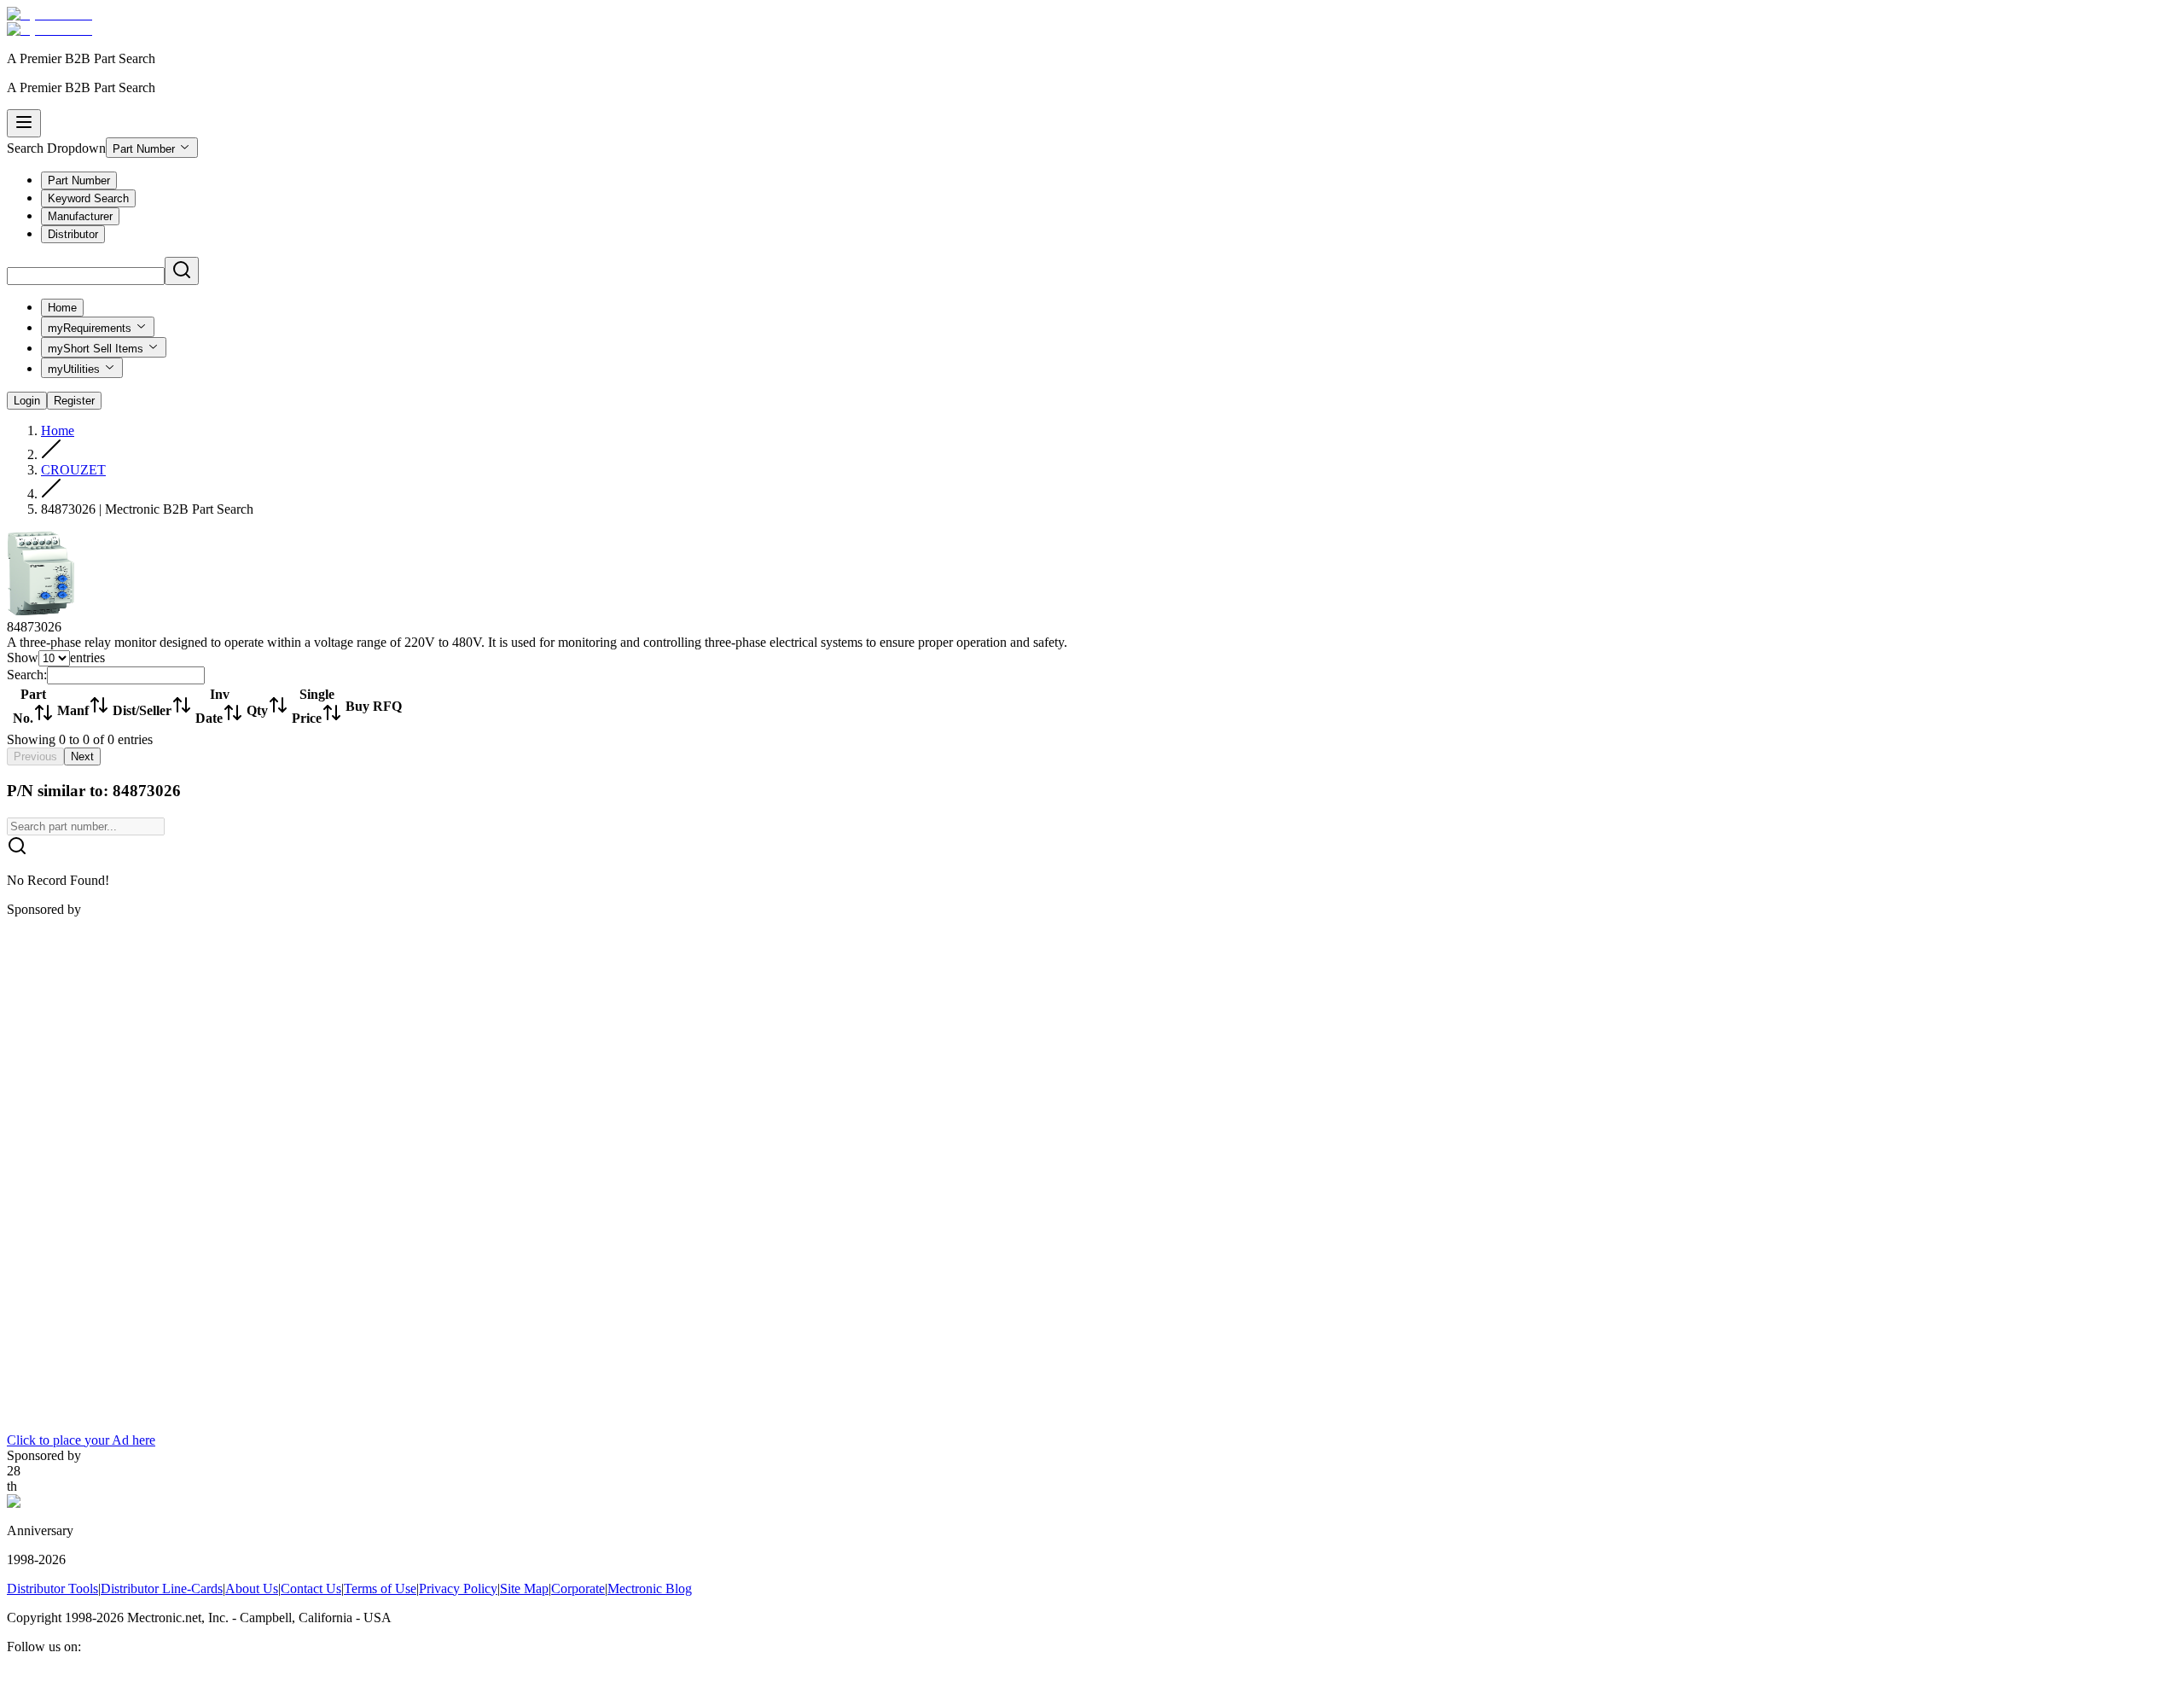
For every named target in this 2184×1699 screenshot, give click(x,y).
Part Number (144, 149)
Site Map (524, 1588)
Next (82, 756)
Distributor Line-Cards (162, 1588)
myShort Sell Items (96, 349)
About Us (252, 1588)
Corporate (578, 1588)
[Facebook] (17, 1684)
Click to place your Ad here (81, 1440)
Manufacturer (80, 216)
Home (62, 308)
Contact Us (311, 1588)
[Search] (182, 271)
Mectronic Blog (650, 1588)
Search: (27, 675)
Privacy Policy (458, 1588)
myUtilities (74, 369)
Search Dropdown (56, 148)
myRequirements (90, 328)
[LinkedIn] (38, 1684)
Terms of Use (380, 1588)
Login (27, 401)
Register (74, 401)
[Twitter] (58, 1684)
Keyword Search (88, 198)
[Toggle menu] (24, 123)
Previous (35, 756)
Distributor (73, 234)
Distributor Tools (52, 1588)
